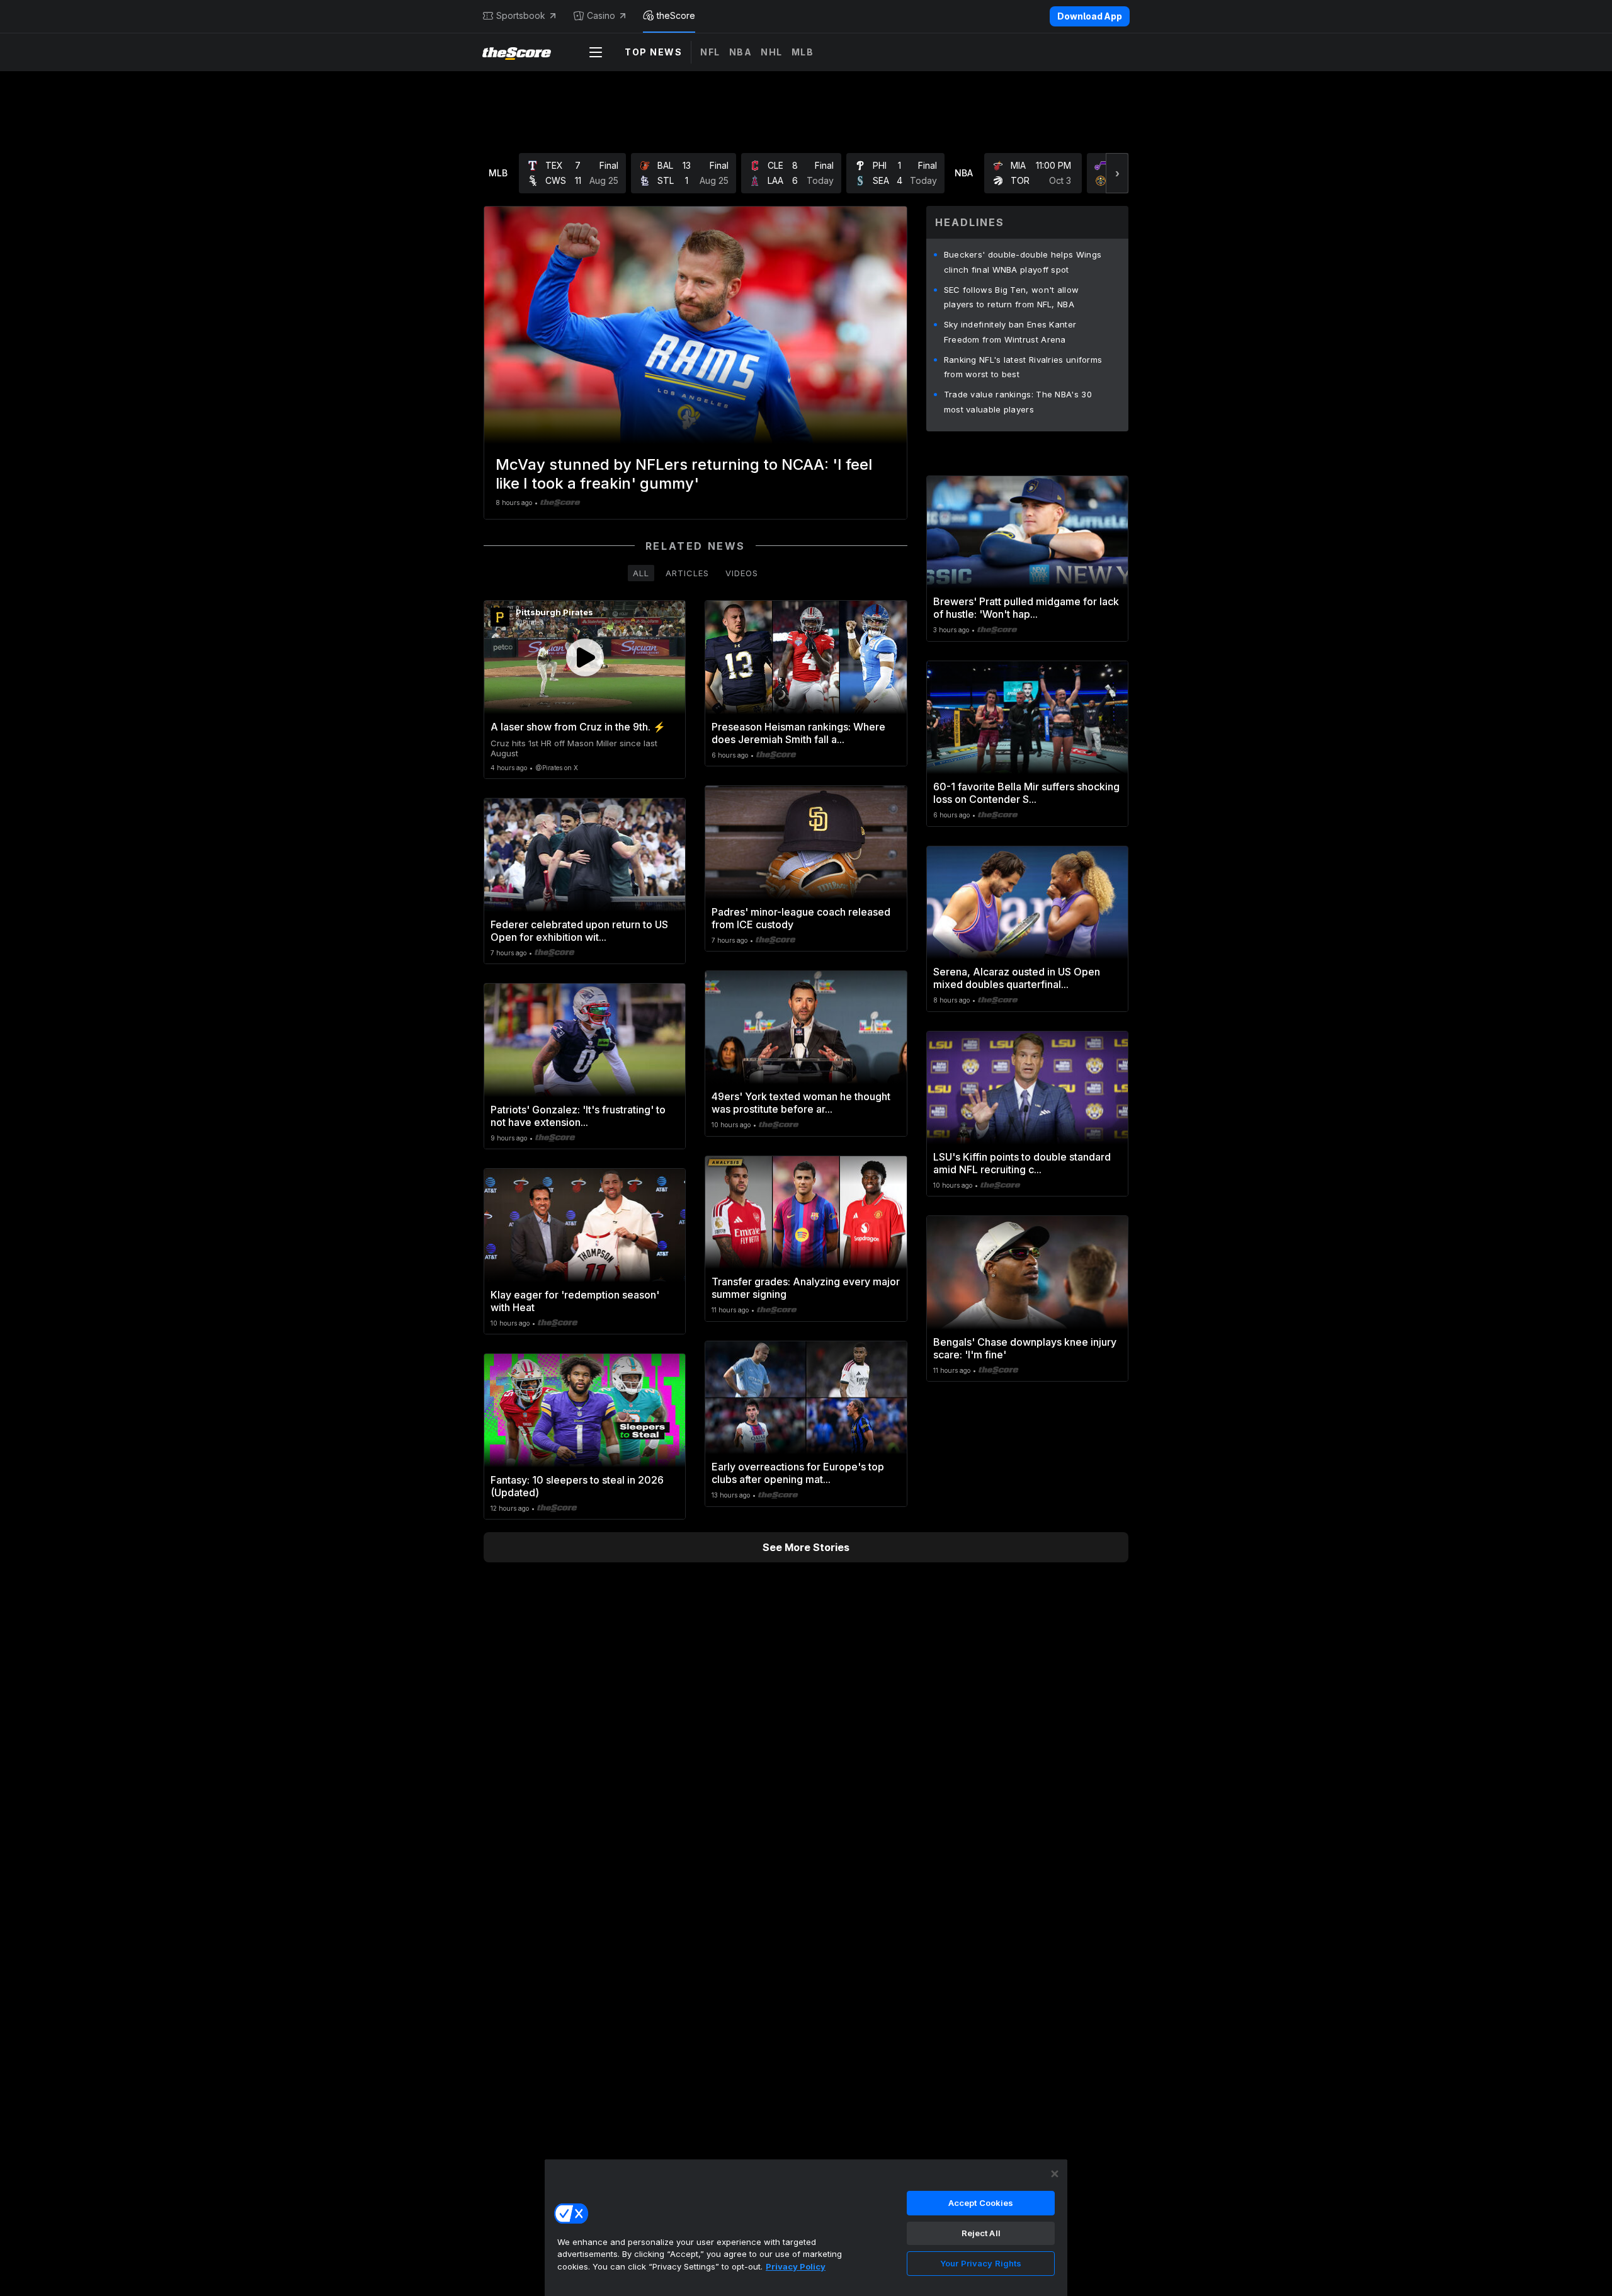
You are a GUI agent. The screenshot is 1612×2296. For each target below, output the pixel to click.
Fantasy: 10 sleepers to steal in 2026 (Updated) (577, 1486)
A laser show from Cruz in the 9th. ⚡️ (578, 727)
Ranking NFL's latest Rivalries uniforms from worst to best (1023, 367)
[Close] (1055, 2174)
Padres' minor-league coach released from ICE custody (801, 918)
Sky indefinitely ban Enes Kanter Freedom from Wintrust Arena (1010, 332)
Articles (687, 573)
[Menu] (596, 52)
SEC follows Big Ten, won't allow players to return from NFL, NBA (1012, 297)
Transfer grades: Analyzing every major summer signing (806, 1288)
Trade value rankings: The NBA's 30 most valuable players (1018, 402)
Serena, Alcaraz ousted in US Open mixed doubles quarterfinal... (1017, 978)
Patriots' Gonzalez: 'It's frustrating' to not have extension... (578, 1116)
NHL (772, 52)
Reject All (981, 2233)
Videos (742, 573)
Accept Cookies (981, 2203)
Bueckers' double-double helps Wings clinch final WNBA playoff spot (1023, 262)
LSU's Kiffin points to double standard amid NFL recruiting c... (1022, 1163)
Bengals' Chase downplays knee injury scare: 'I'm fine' (1025, 1348)
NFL (710, 52)
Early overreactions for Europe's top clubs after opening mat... (798, 1473)
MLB (803, 52)
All (641, 573)
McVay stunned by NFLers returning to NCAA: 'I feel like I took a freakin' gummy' (684, 474)
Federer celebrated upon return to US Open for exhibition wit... (579, 931)
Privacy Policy (796, 2266)
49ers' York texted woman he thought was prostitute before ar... (801, 1103)
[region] (806, 2227)
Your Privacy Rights (981, 2263)
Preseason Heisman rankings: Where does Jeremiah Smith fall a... (798, 733)
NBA (741, 52)
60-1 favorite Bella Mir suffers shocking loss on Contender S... (1026, 793)
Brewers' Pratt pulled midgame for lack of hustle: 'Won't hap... (1026, 608)
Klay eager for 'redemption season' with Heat (575, 1301)
